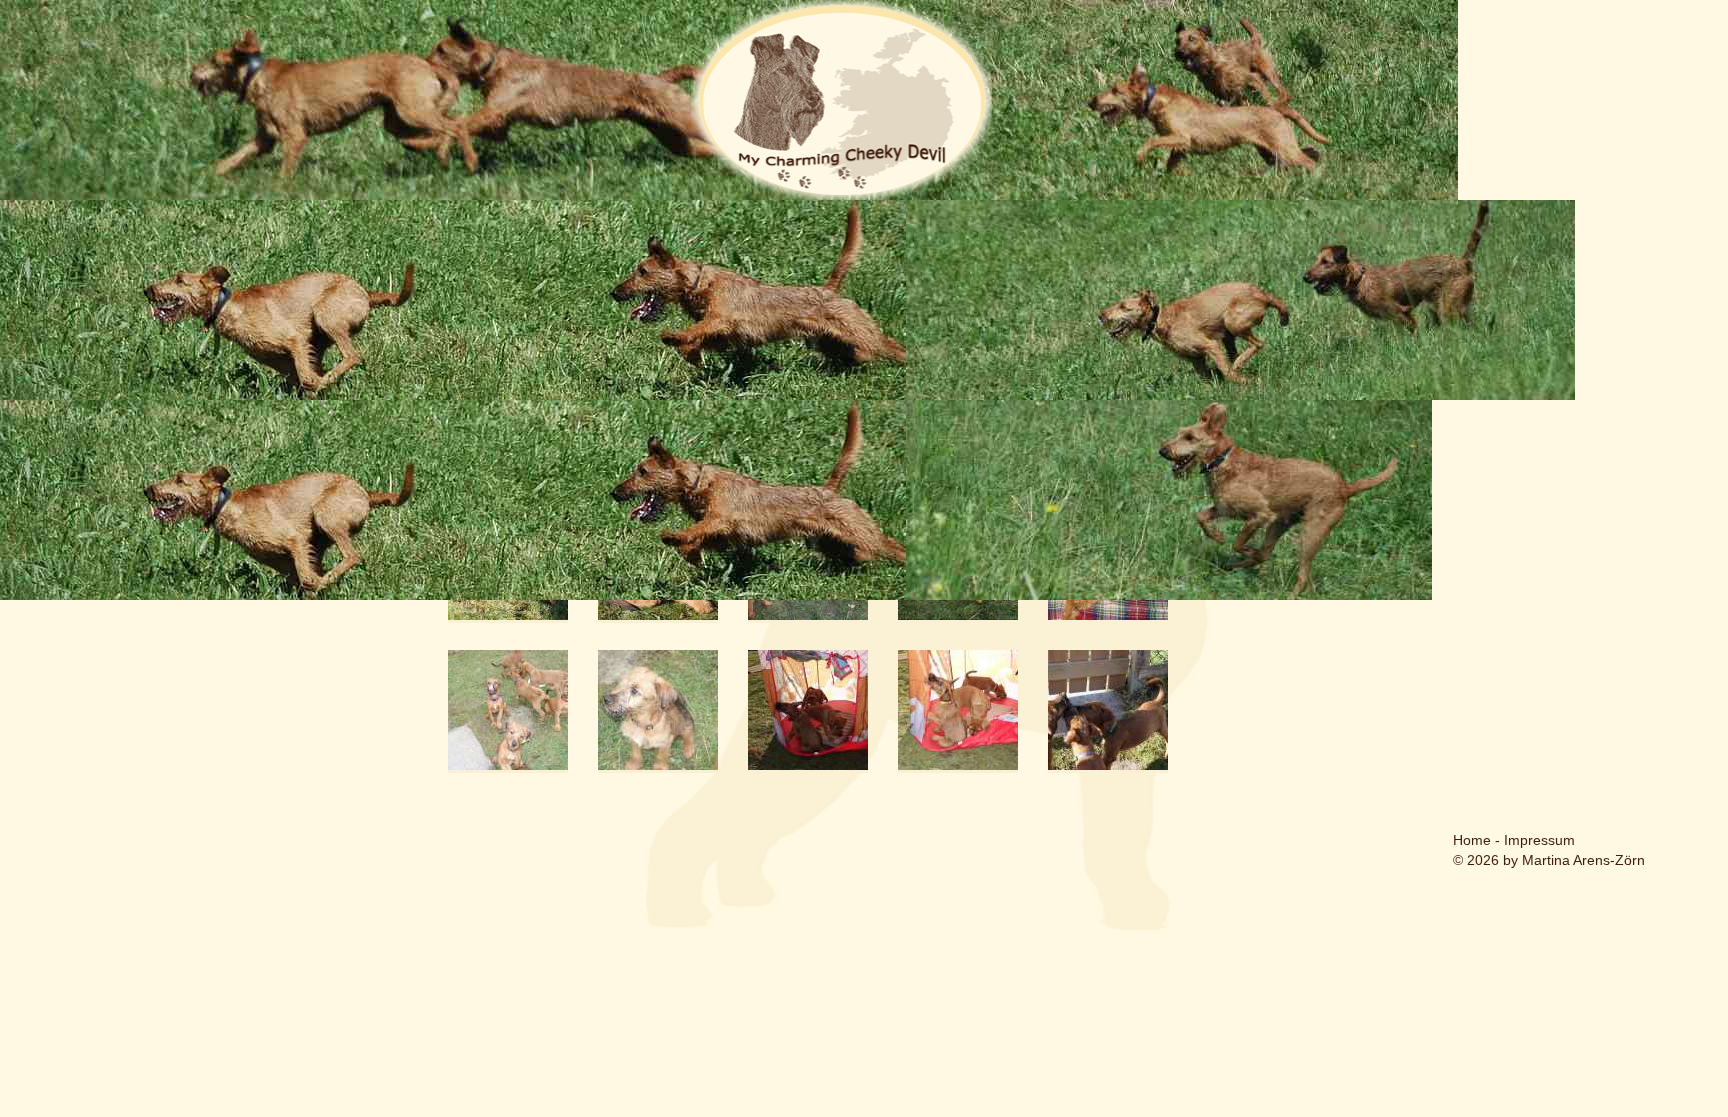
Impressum (1539, 840)
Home (1472, 840)
